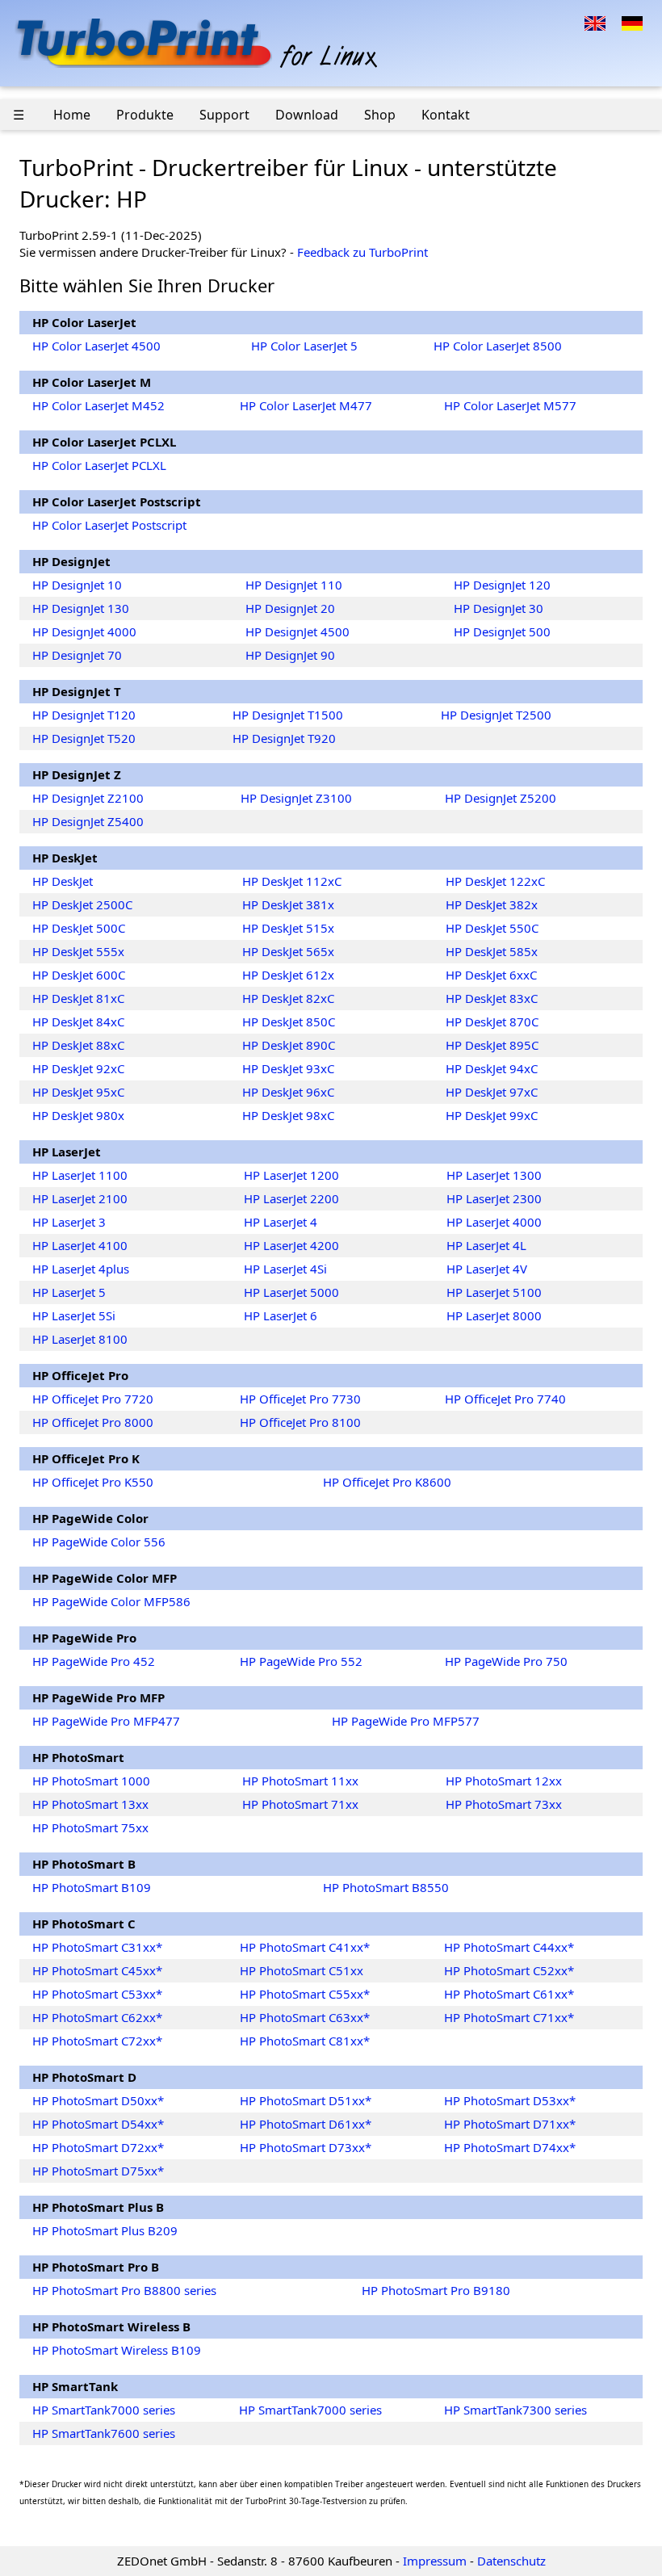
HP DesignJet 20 (290, 608)
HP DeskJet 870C (492, 1022)
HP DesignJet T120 (84, 715)
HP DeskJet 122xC (495, 881)
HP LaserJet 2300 (494, 1198)
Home (72, 115)
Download (307, 115)
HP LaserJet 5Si (74, 1315)
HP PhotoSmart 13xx (90, 1804)
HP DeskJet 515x (288, 928)
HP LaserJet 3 (69, 1222)
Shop (380, 115)
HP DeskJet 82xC (288, 998)
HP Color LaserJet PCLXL (99, 465)
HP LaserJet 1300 (494, 1175)
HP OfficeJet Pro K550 (93, 1482)
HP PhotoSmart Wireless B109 (117, 2350)
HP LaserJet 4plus (81, 1269)
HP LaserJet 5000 (291, 1292)
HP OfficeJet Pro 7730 (300, 1399)
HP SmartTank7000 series (104, 2410)
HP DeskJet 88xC (78, 1045)
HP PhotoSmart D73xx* (306, 2147)
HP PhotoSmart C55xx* (305, 1994)
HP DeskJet (63, 881)
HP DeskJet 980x (78, 1115)
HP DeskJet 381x (288, 904)
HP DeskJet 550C (492, 928)
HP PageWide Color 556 (99, 1542)
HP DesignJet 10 (77, 585)
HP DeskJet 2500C (82, 904)
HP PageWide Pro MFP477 (106, 1721)
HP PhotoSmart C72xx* (97, 2041)
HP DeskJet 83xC (492, 998)
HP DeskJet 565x (288, 951)
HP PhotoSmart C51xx (302, 1970)
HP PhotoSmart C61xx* (509, 1994)
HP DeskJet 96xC (288, 1092)
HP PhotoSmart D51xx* (306, 2100)
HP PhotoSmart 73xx (504, 1804)
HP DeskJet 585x (492, 951)
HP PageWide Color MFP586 (111, 1601)
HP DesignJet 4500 (297, 631)
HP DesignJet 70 (77, 655)
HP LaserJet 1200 (291, 1175)
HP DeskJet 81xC (78, 998)
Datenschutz (511, 2561)
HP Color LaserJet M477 (306, 405)
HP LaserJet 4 (281, 1222)
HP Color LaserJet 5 (304, 346)
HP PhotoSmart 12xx (504, 1781)
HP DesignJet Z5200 (501, 798)
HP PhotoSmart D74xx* (510, 2147)
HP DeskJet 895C (492, 1045)
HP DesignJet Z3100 (296, 798)
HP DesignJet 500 (502, 631)
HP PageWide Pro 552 (301, 1661)
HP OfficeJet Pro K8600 (387, 1482)
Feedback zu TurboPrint (362, 252)
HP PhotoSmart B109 (92, 1887)
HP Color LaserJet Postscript (109, 525)
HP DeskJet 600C (79, 975)
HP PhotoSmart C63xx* (305, 2017)
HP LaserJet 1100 (80, 1175)
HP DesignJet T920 (284, 738)
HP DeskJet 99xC (492, 1115)
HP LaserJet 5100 (494, 1292)
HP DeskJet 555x (78, 951)
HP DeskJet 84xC (78, 1022)
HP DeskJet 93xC (288, 1068)
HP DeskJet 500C (79, 928)
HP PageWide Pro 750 (506, 1661)
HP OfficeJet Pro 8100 (300, 1422)
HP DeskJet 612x (288, 975)
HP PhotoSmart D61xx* (306, 2124)
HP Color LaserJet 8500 (498, 346)
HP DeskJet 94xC (492, 1068)
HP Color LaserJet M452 (98, 405)
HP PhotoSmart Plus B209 (105, 2230)
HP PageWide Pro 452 (94, 1661)
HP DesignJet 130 (81, 608)
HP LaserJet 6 (281, 1315)
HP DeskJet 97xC (492, 1092)
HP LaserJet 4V (487, 1269)
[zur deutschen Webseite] (632, 22)
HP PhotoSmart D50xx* (98, 2100)
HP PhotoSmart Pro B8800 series (124, 2290)
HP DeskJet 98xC (288, 1115)
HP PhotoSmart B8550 (386, 1887)
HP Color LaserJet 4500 (96, 346)
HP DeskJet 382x (492, 904)
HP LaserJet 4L (486, 1245)
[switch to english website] (595, 22)
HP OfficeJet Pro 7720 (93, 1399)
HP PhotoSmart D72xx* (98, 2147)
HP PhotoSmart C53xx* (97, 1994)
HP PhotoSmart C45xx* (97, 1970)
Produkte (145, 115)
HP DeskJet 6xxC (491, 975)
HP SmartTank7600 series (104, 2433)
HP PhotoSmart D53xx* (510, 2100)
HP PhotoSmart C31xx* (97, 1947)
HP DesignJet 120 (502, 585)
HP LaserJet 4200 (291, 1245)
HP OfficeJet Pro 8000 (93, 1422)
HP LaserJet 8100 (80, 1339)
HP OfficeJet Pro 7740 (505, 1399)
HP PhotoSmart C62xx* (97, 2017)
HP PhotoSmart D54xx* (98, 2124)
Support (224, 115)
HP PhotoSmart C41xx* (305, 1947)
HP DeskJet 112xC (292, 881)
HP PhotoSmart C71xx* (509, 2017)
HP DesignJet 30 (499, 608)
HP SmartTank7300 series (515, 2410)
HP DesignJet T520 (84, 738)
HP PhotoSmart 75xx (90, 1827)
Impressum (435, 2561)
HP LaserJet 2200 (291, 1198)
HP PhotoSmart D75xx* (98, 2171)
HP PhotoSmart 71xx (300, 1804)
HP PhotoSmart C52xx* (509, 1970)
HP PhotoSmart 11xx (300, 1781)
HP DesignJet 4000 (84, 631)
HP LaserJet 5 (69, 1292)
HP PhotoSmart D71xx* (510, 2124)
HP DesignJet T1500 (288, 715)
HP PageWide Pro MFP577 (406, 1721)
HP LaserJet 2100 (80, 1198)
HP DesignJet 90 (290, 655)
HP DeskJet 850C (289, 1022)
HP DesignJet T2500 (496, 715)
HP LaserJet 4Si (285, 1269)
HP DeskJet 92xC (78, 1068)
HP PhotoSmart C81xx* (305, 2041)
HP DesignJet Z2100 (88, 798)
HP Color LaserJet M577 (510, 405)
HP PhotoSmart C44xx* (509, 1947)
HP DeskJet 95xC (78, 1092)
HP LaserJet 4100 (80, 1245)
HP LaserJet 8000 (494, 1315)
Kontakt (446, 115)
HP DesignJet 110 (294, 585)
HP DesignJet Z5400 (88, 821)
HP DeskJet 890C (289, 1045)
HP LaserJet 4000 (494, 1222)
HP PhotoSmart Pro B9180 (436, 2290)
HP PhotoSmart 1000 (91, 1781)
